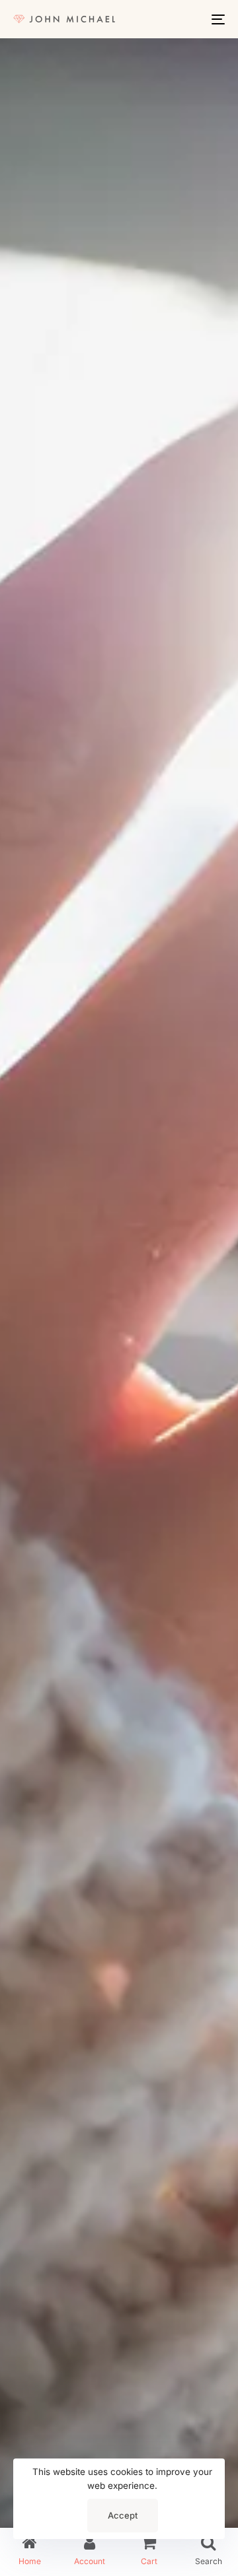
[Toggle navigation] (189, 19)
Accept (123, 2515)
